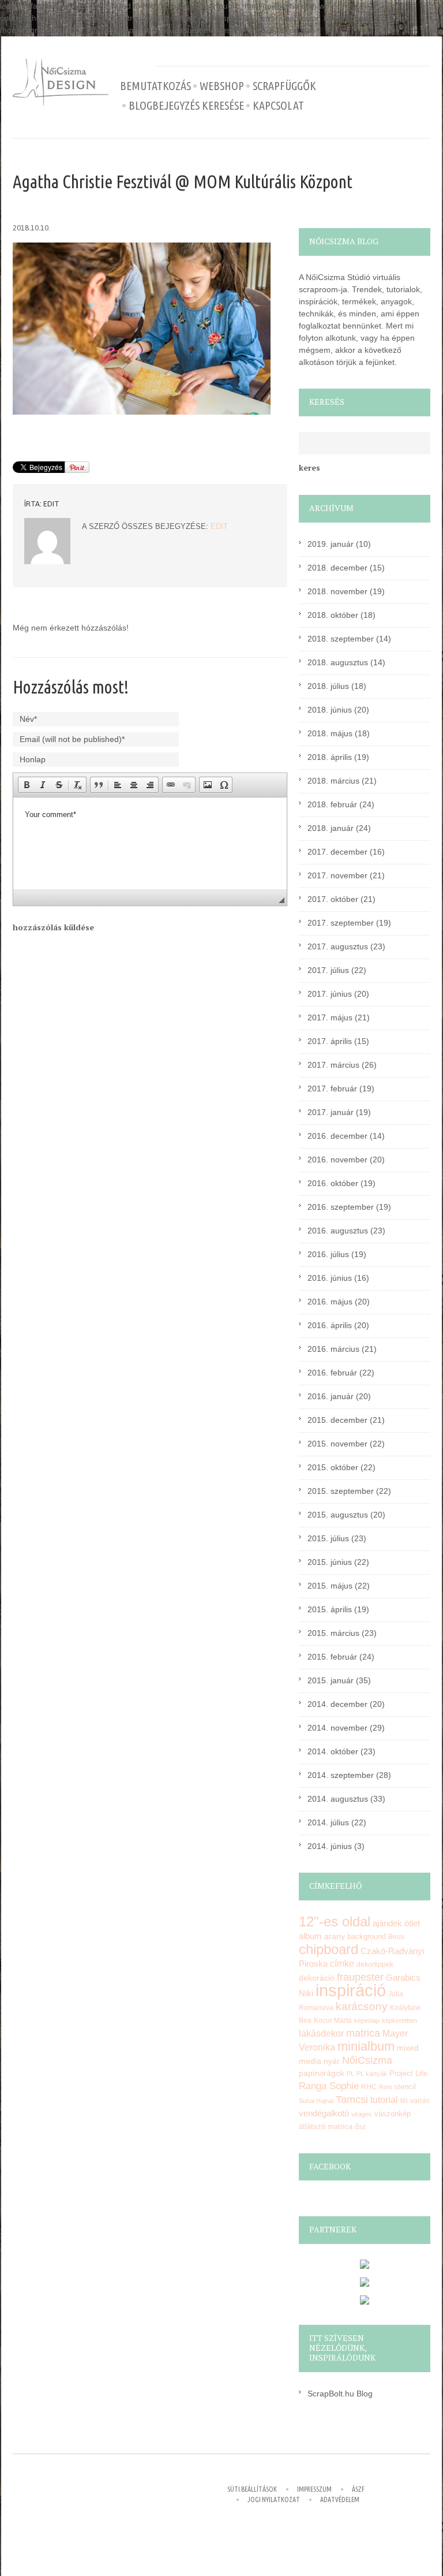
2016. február (332, 1373)
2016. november (337, 1160)
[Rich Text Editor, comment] (150, 844)
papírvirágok (322, 2073)
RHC (369, 2087)
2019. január (331, 544)
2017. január (331, 1112)
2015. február (332, 1657)
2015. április (330, 1609)
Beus (396, 1937)
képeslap (367, 2020)
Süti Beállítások (252, 2489)
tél (404, 2101)
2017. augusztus (338, 946)
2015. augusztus (338, 1515)
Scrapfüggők (284, 86)
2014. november (337, 1728)
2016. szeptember (341, 1207)
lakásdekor (321, 2033)
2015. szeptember (341, 1491)
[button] (27, 785)
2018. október (333, 615)
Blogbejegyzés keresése (186, 106)
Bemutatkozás (155, 86)
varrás (420, 2101)
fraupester (360, 1977)
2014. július (328, 1822)
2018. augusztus (338, 662)
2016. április (330, 1325)
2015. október (333, 1467)
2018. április (330, 757)
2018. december (337, 568)
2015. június (330, 1562)
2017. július (328, 970)
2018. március (333, 781)
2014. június (330, 1846)
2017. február (332, 1088)
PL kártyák (372, 2074)
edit (51, 504)
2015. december (337, 1420)
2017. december (337, 852)
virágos (362, 2114)
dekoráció (317, 1978)
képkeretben (399, 2020)
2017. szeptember (341, 923)
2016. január (331, 1396)
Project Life (408, 2073)
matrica (363, 2033)
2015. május (330, 1586)
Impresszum (314, 2489)
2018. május (330, 733)
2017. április (330, 1041)
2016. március (333, 1349)
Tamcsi (352, 2099)
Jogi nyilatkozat (274, 2499)
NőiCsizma (367, 2060)
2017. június (330, 994)
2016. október (333, 1183)
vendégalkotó (324, 2113)
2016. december (337, 1136)
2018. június (330, 710)
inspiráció (351, 1990)
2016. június (330, 1278)
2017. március (333, 1065)
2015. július (328, 1538)
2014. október (333, 1751)
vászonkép (393, 2114)
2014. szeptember (341, 1775)
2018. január (331, 828)
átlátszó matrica (326, 2126)
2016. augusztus (338, 1231)
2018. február (332, 804)
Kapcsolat (278, 106)
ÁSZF (358, 2489)
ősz (360, 2127)
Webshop (222, 86)
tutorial (384, 2100)
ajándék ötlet (396, 1923)
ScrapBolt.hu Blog (340, 2394)
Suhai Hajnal (316, 2101)
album (310, 1936)
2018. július (328, 686)
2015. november (337, 1444)
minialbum (366, 2046)
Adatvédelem (340, 2499)
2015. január (331, 1680)
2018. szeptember (341, 639)
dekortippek (375, 1964)
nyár (332, 2061)
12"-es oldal (335, 1922)
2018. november (337, 591)
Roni (385, 2087)
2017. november (337, 875)
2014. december (337, 1704)
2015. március (333, 1633)
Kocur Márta (333, 2020)
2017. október (333, 899)
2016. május (330, 1302)
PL (350, 2074)
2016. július (328, 1254)
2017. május (330, 1017)
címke (342, 1964)
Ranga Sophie (329, 2086)
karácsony (362, 2006)
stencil (405, 2087)
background (367, 1937)
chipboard (329, 1949)
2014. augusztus (338, 1799)
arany (335, 1936)
